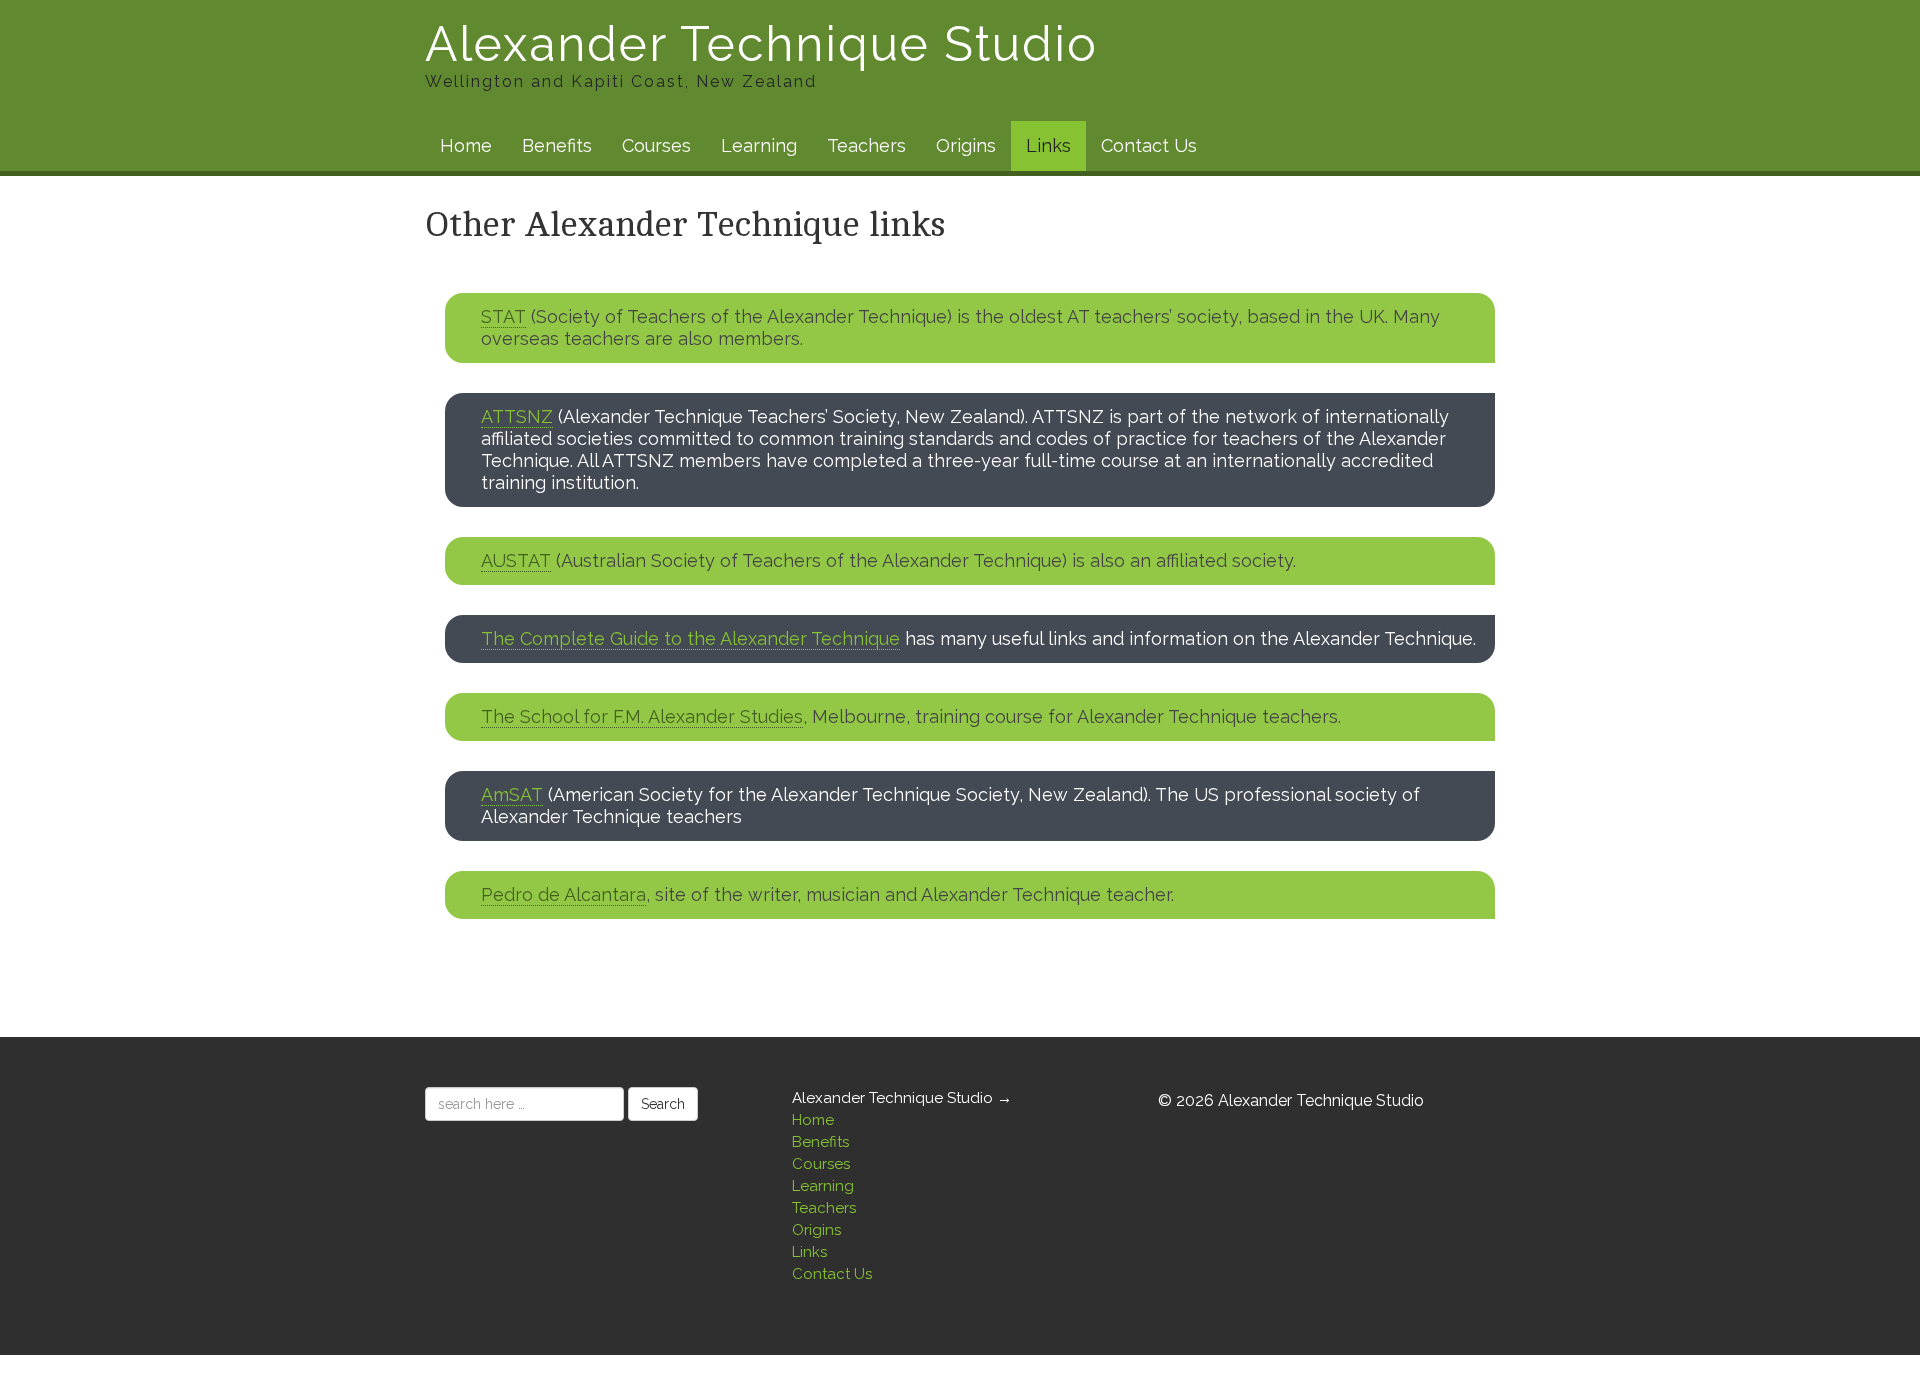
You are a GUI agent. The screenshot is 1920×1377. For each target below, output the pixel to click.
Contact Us (1149, 145)
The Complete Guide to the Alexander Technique (690, 638)
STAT (503, 316)
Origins (966, 145)
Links (1048, 145)
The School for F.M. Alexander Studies (642, 716)
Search (663, 1104)
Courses (656, 145)
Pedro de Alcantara (563, 894)
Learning (759, 145)
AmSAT (512, 794)
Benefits (557, 145)
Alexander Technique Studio (761, 55)
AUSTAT (516, 560)
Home (466, 145)
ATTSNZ (517, 416)
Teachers (866, 145)
